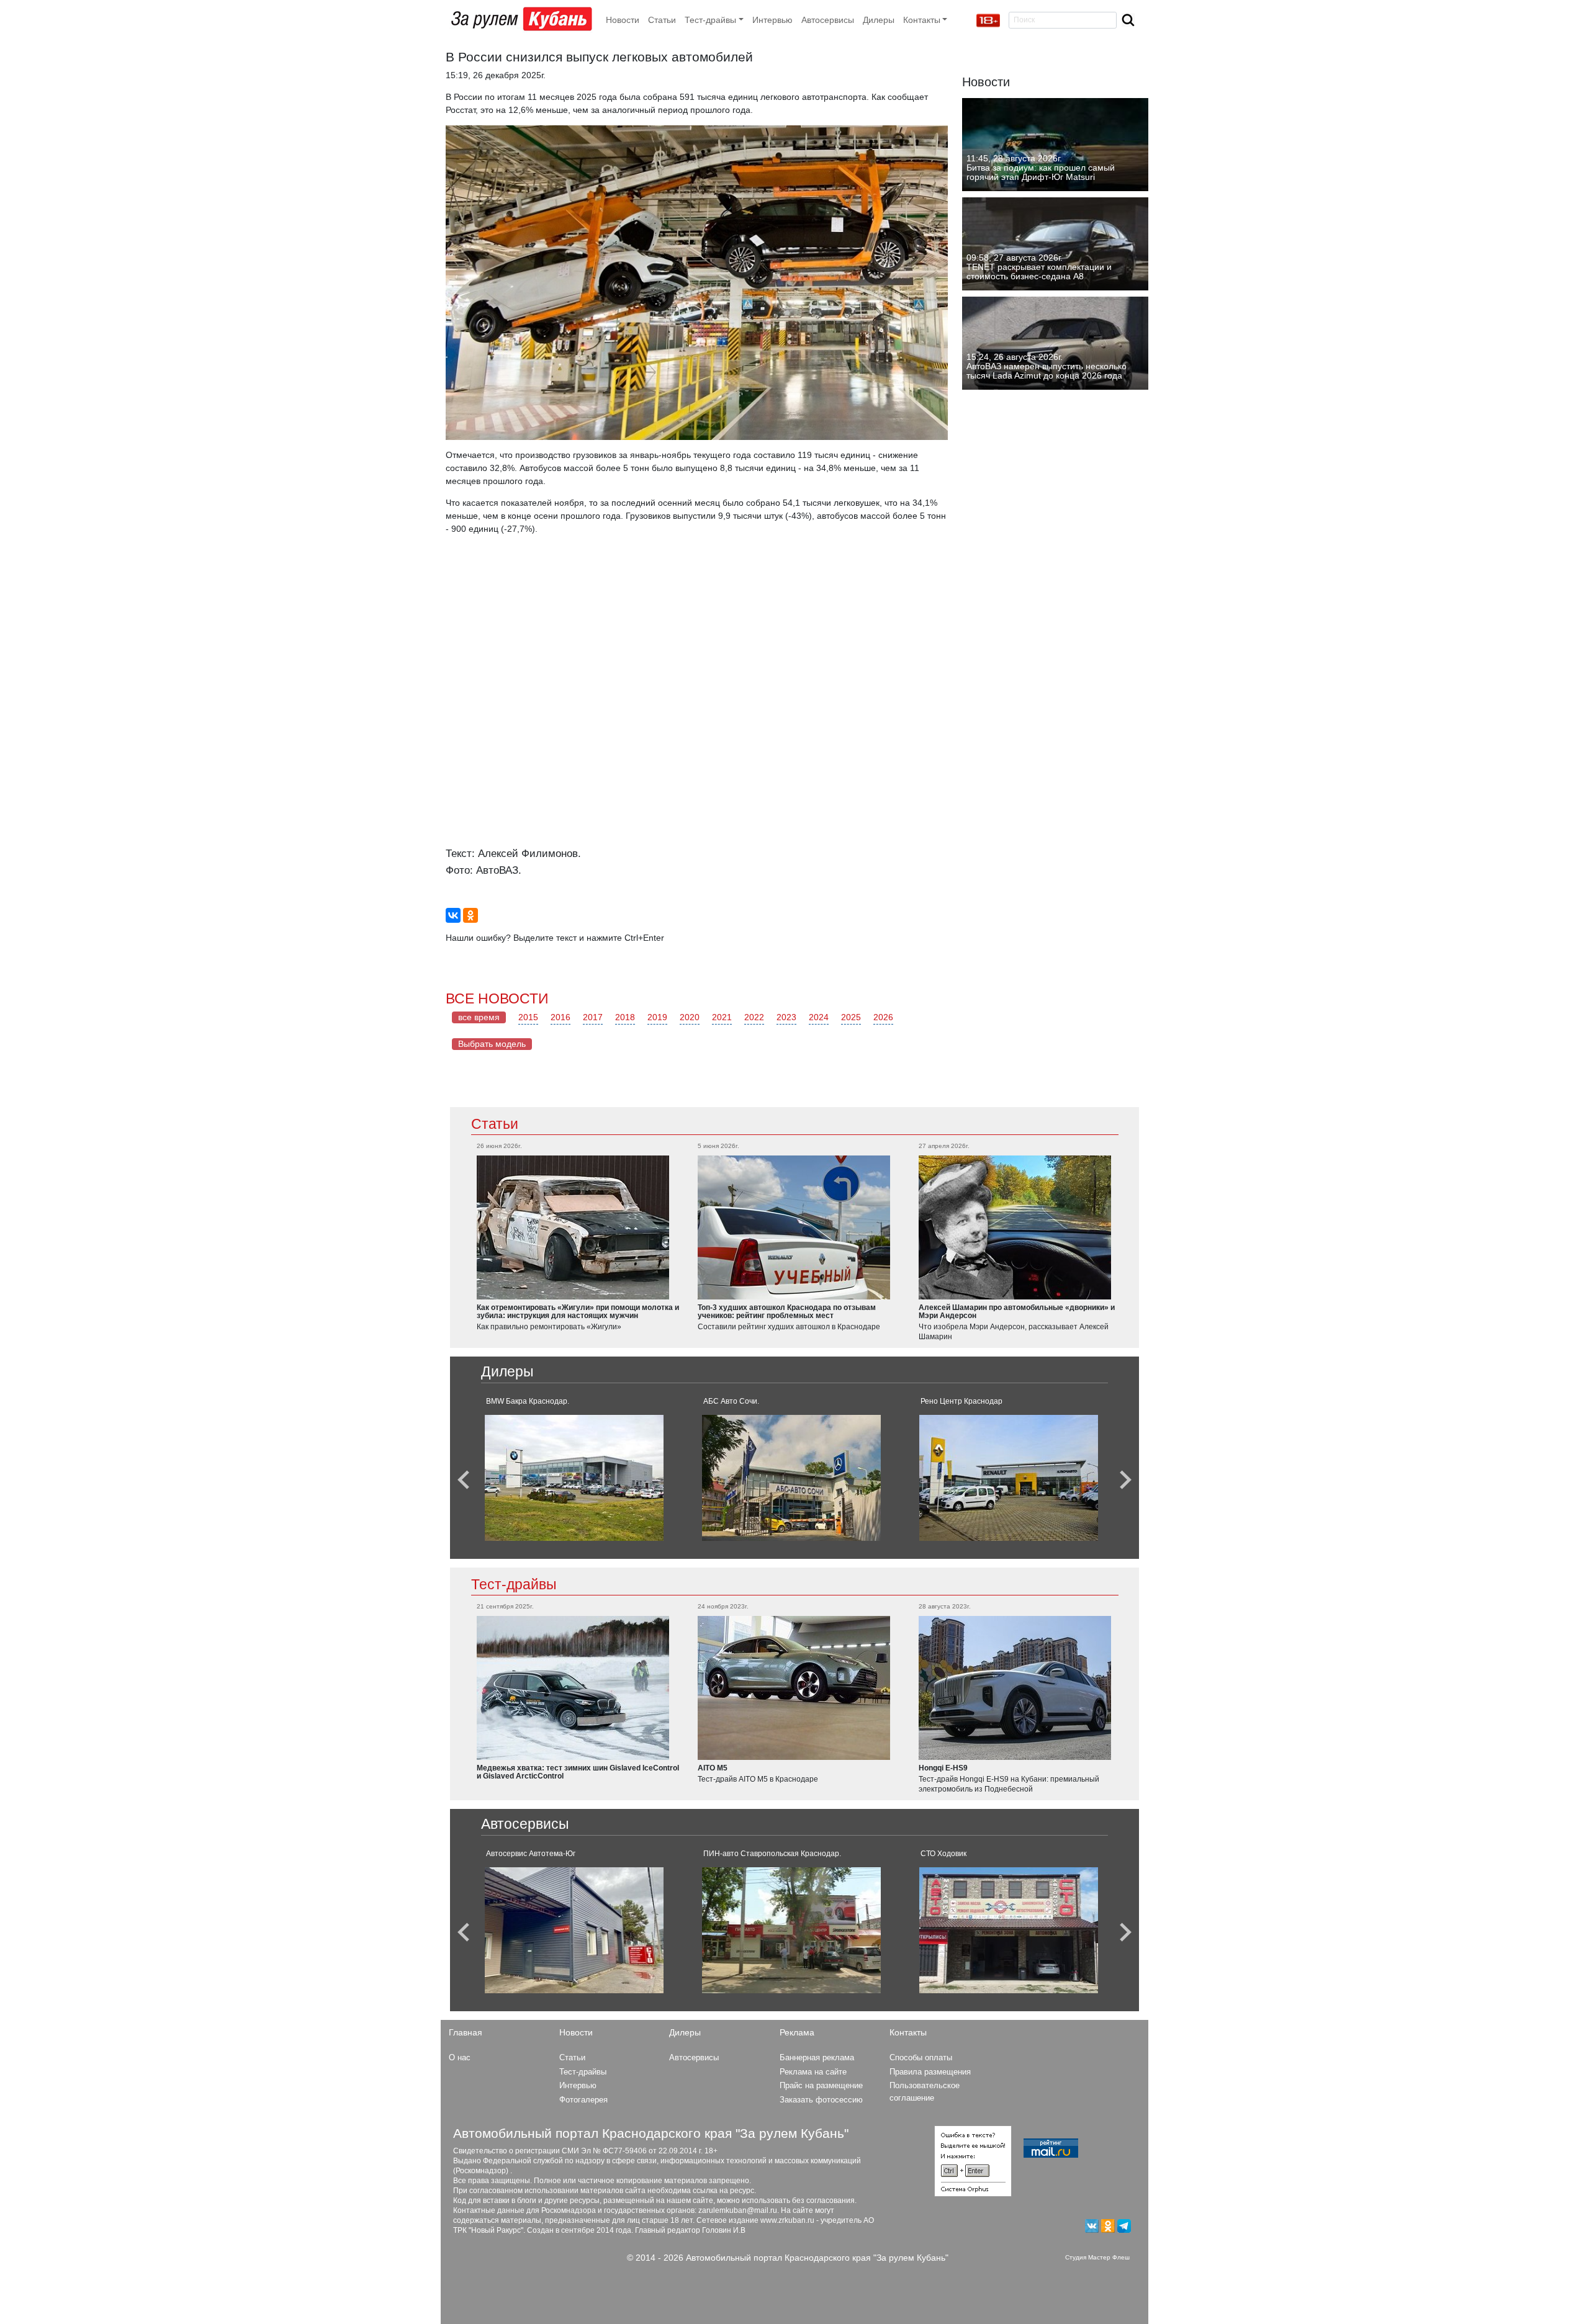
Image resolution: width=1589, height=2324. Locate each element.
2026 (883, 1017)
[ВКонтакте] (453, 915)
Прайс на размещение (821, 2085)
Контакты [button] (922, 20)
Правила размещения (930, 2072)
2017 (593, 1017)
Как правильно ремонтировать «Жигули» (549, 1327)
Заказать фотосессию (821, 2100)
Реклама (797, 2032)
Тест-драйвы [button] (710, 20)
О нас (460, 2057)
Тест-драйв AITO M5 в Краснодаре (758, 1779)
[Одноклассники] (470, 915)
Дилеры (879, 20)
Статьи (662, 20)
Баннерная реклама (817, 2057)
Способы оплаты (921, 2057)
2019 (657, 1017)
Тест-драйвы (514, 1584)
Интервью (772, 20)
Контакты (908, 2032)
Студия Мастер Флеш (1097, 2257)
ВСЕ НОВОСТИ (497, 998)
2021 (722, 1017)
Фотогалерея (583, 2100)
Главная (466, 2032)
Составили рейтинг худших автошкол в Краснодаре (789, 1327)
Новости (623, 20)
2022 (754, 1017)
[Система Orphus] (973, 2161)
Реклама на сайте (813, 2072)
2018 (625, 1017)
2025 (851, 1017)
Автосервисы (828, 20)
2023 (786, 1017)
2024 (819, 1017)
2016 (560, 1017)
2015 (528, 1017)
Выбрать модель (492, 1044)
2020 (690, 1017)
